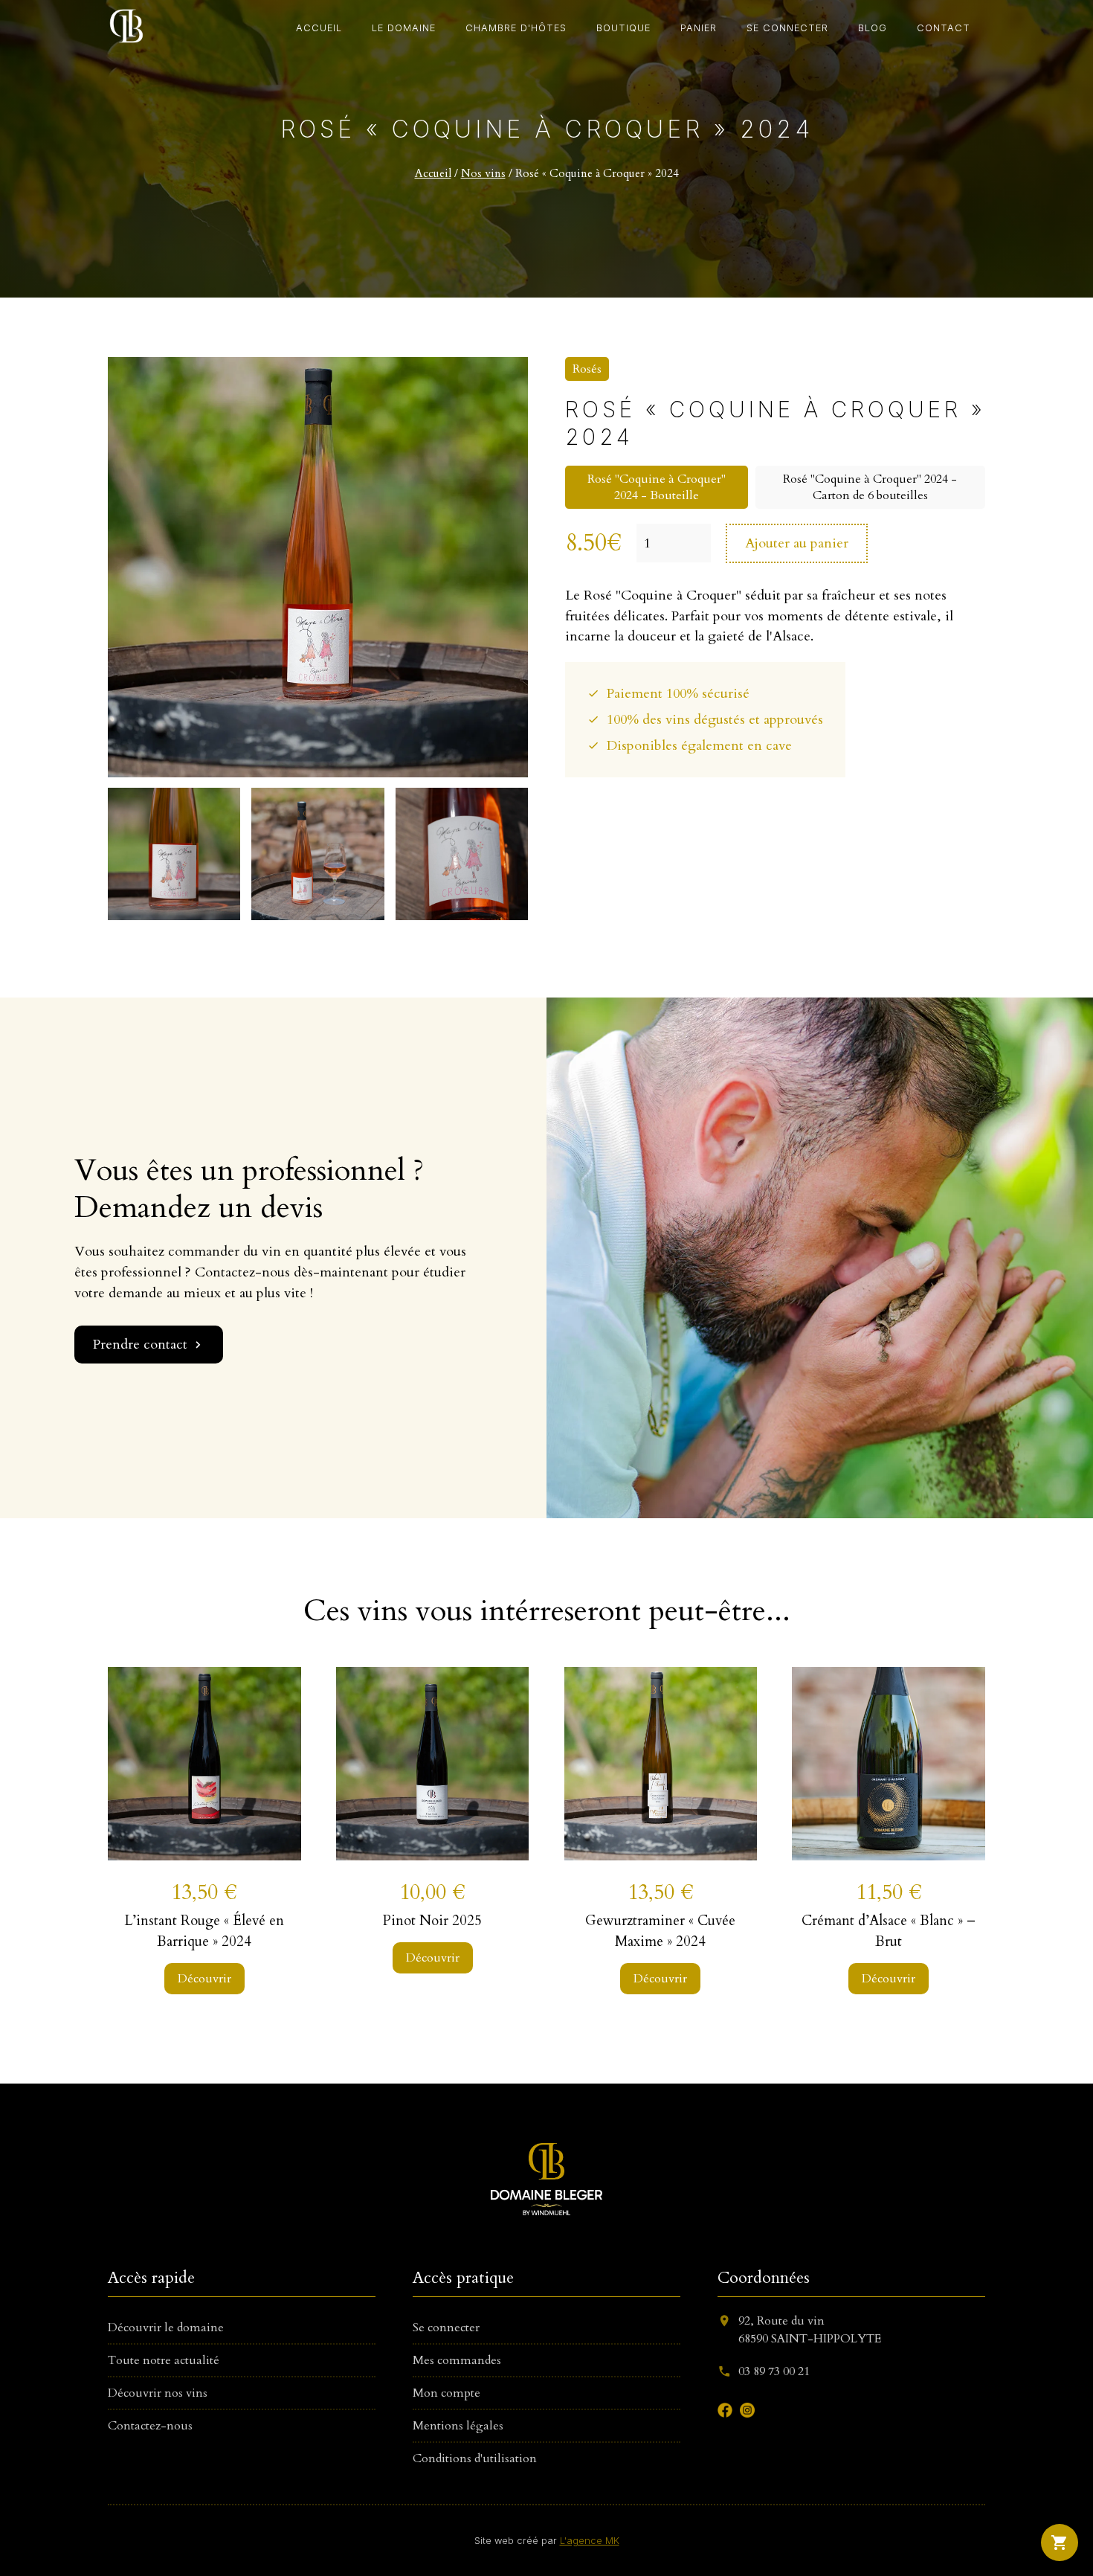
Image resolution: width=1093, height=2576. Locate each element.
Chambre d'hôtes (516, 28)
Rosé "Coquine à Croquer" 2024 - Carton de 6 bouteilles (870, 487)
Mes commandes (457, 2360)
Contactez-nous (150, 2426)
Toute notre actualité (164, 2360)
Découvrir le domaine (166, 2328)
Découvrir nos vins (158, 2393)
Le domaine (404, 28)
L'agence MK (590, 2541)
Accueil (319, 28)
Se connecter (787, 28)
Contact (944, 28)
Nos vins (483, 174)
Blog (873, 28)
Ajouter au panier (797, 543)
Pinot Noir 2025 (432, 1921)
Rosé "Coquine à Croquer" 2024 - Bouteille (657, 487)
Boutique (623, 28)
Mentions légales (458, 2426)
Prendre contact (149, 1345)
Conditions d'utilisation (475, 2458)
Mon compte (446, 2393)
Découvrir (204, 1979)
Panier (699, 28)
